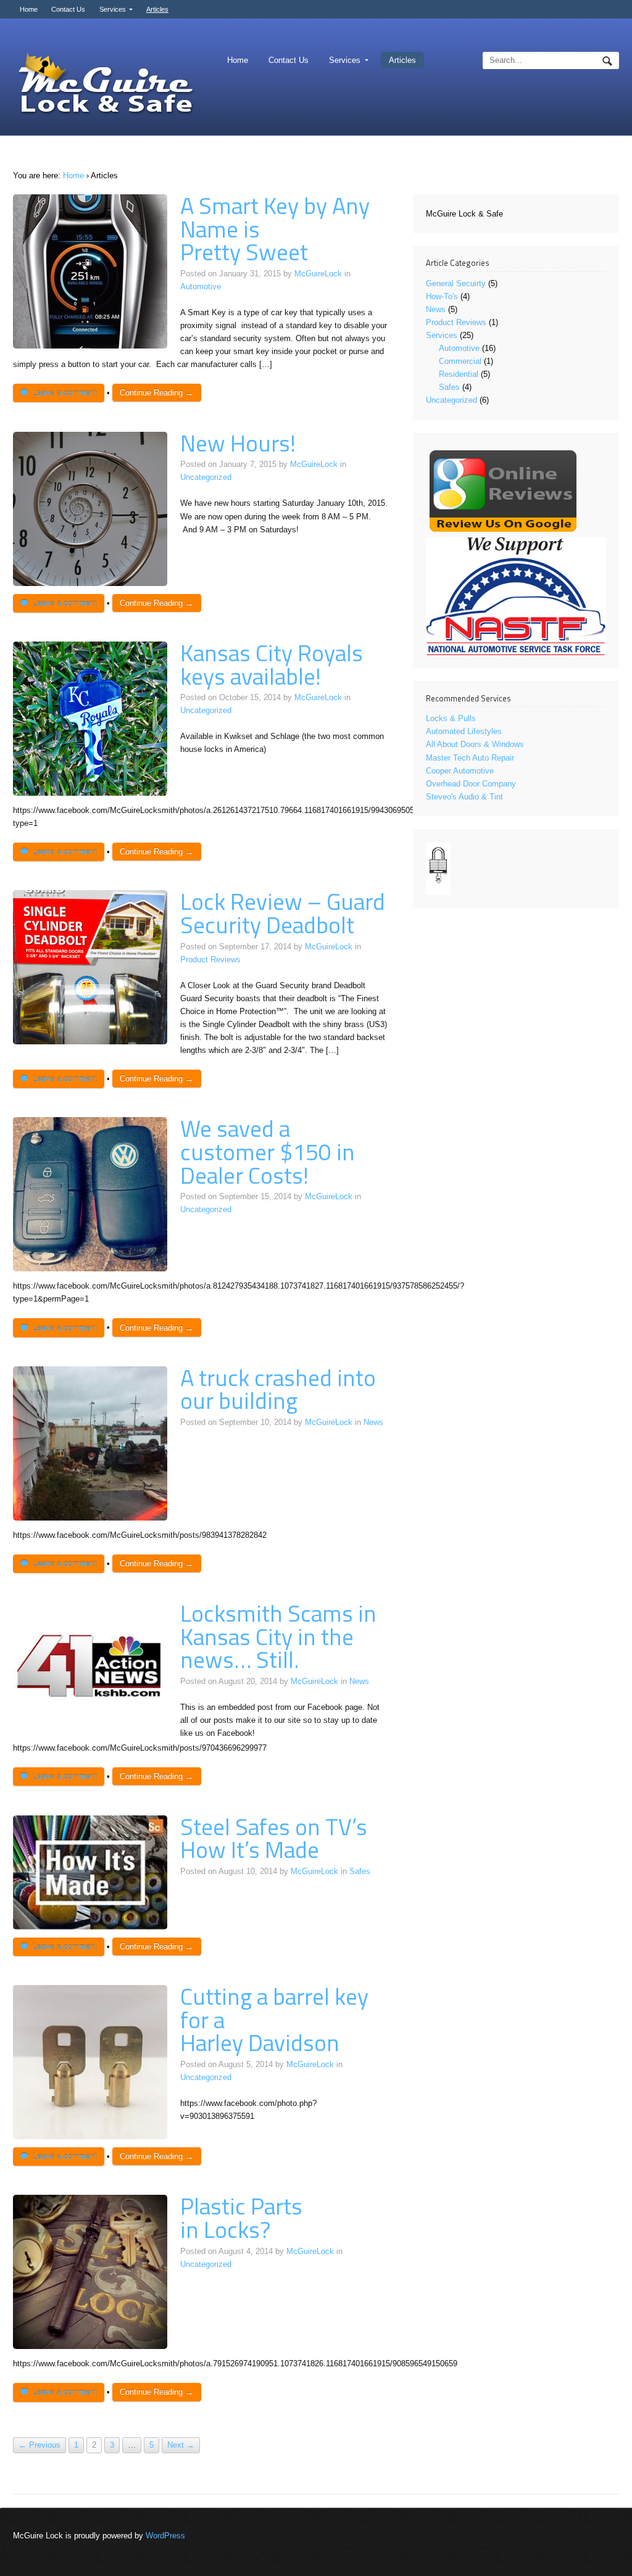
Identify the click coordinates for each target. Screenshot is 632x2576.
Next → (181, 2446)
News (373, 1422)
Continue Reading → (156, 393)
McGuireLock (318, 274)
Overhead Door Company (471, 784)
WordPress (165, 2536)
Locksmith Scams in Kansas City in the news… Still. (278, 1636)
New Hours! (238, 443)
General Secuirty (456, 283)
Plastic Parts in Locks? (241, 2218)
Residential (459, 374)
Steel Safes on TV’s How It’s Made (274, 1838)
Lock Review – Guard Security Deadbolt (283, 913)
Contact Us (68, 9)
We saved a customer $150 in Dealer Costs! (268, 1151)
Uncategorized (206, 477)
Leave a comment (65, 393)
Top (603, 2547)
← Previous (39, 2446)
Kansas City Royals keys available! (272, 664)
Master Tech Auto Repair (470, 758)
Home (29, 9)
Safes (360, 1871)
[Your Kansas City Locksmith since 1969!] (106, 85)
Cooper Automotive (460, 771)
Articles (157, 9)
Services (113, 9)
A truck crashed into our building (278, 1389)
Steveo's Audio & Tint (464, 797)
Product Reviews (210, 960)
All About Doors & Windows (475, 744)
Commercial (460, 361)
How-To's (442, 296)
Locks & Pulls (451, 718)
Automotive (201, 287)
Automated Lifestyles (464, 731)
